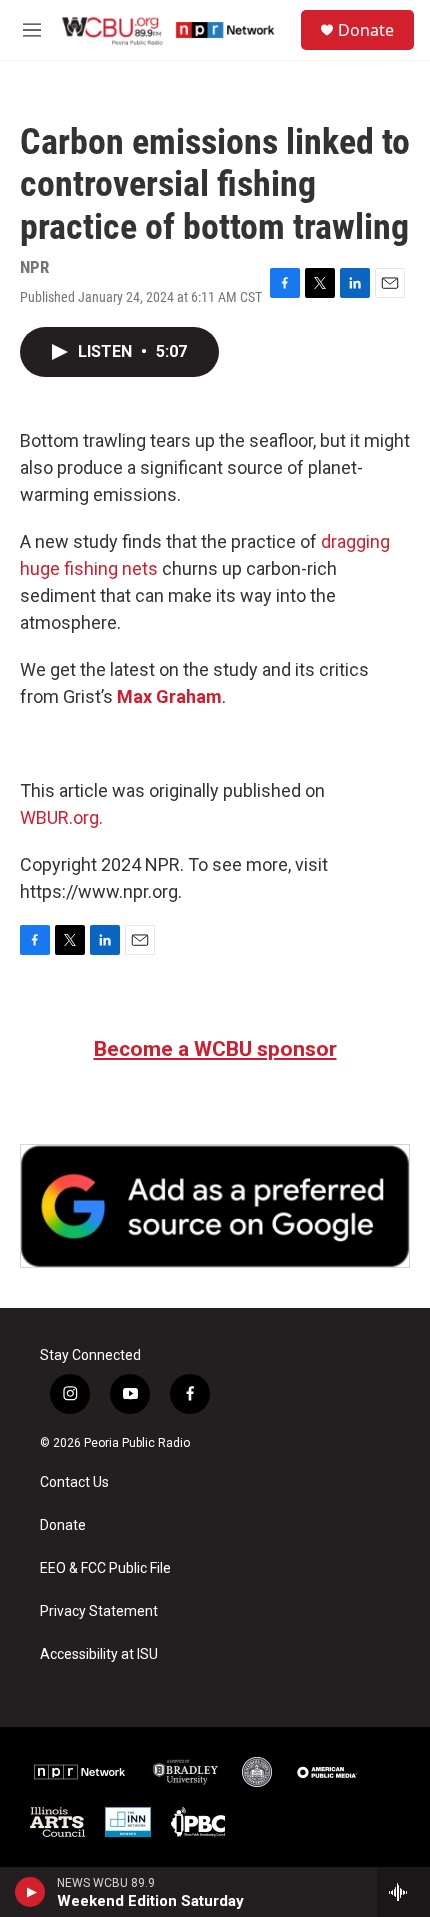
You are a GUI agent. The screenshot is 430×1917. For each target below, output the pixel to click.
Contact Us (74, 1482)
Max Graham (169, 696)
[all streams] (403, 1892)
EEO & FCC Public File (105, 1568)
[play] (30, 1892)
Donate (366, 30)
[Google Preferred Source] (215, 1206)
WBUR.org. (61, 817)
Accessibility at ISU (99, 1654)
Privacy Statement (99, 1611)
